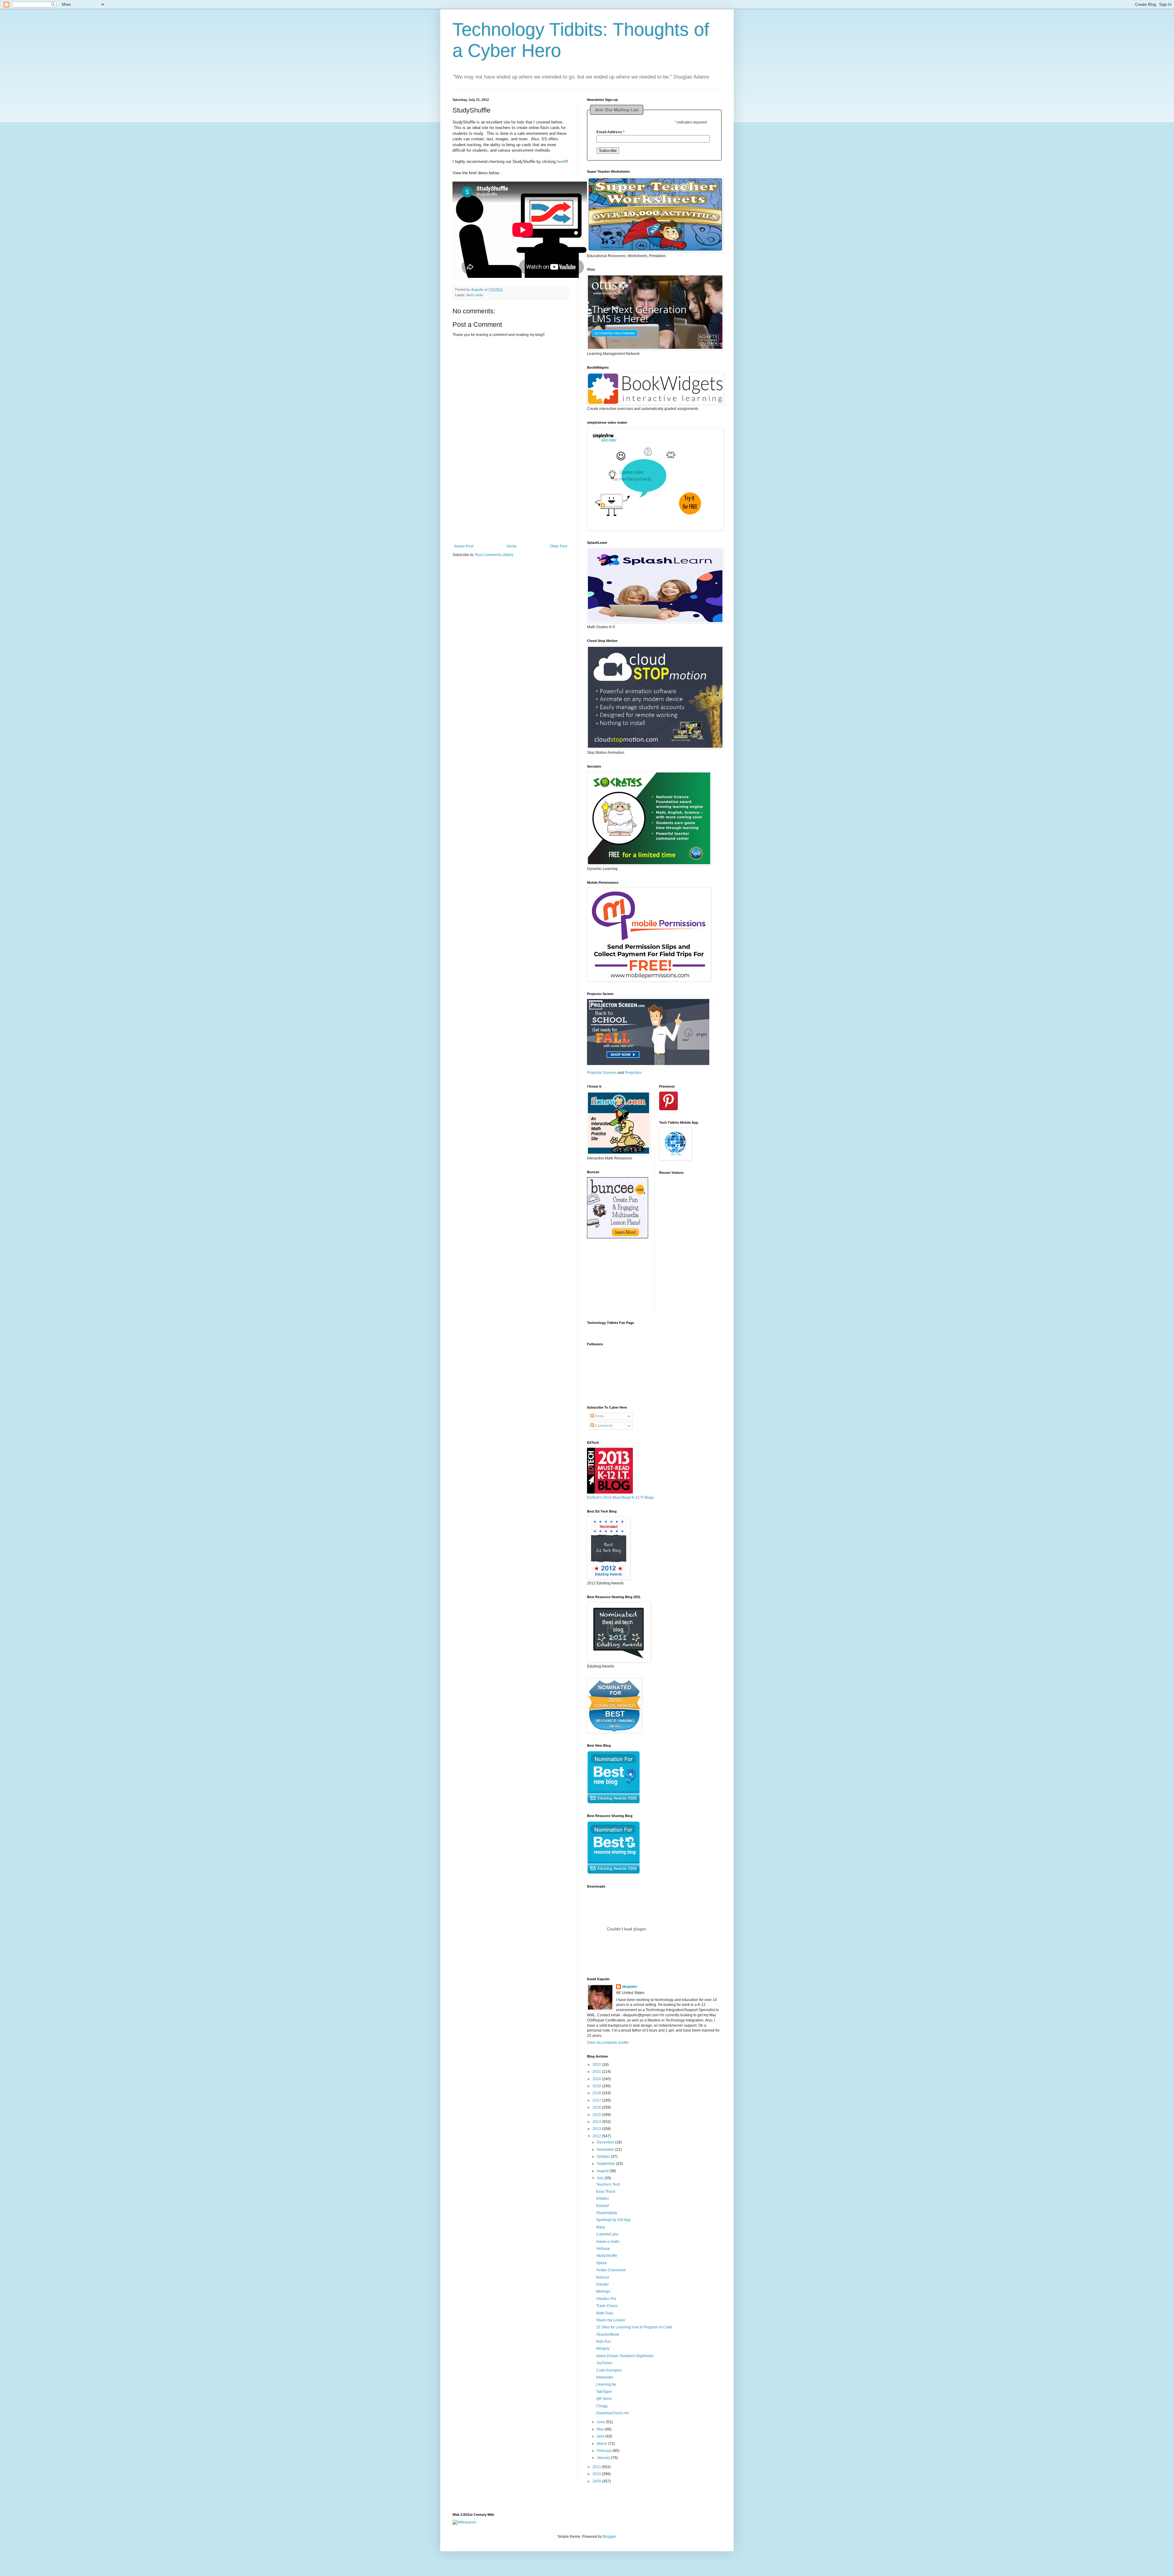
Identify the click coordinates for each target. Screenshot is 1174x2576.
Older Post (558, 546)
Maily (601, 2227)
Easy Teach (606, 2191)
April (601, 2436)
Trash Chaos (607, 2306)
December (606, 2142)
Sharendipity (607, 2213)
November (606, 2150)
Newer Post (464, 546)
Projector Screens (602, 1073)
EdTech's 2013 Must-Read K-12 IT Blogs (620, 1498)
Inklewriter (605, 2377)
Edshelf (602, 2206)
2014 (597, 2122)
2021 (597, 2072)
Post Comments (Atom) (494, 555)
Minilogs (603, 2291)
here (561, 162)
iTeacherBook (608, 2335)
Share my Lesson (611, 2320)
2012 (597, 2136)
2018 (597, 2093)
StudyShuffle (607, 2256)
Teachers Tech (608, 2184)
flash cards (475, 295)
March (602, 2444)
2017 (597, 2100)
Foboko (602, 2284)
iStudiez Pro (606, 2299)
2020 (597, 2079)
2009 (597, 2481)
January (604, 2458)
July (601, 2178)
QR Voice (604, 2399)
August (603, 2171)
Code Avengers (609, 2370)
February (605, 2451)
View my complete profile (608, 2043)
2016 (597, 2107)
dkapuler (630, 1987)
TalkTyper (604, 2392)
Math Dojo (605, 2313)
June (601, 2422)
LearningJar (606, 2384)
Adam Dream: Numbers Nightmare (625, 2356)
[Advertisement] (511, 506)
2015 (597, 2115)
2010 (597, 2474)
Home (512, 546)
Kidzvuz (603, 2277)
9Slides (602, 2198)
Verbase (603, 2249)
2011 (597, 2467)
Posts (599, 1416)
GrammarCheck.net (612, 2413)
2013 (597, 2129)
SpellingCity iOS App (613, 2220)
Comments (604, 1426)
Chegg (602, 2406)
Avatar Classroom (611, 2270)
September (606, 2164)
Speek (602, 2263)
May (601, 2429)
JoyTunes (604, 2363)
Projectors (633, 1073)
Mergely (603, 2349)
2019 (597, 2086)
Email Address (611, 132)
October (604, 2157)
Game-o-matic (608, 2242)
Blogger (609, 2537)
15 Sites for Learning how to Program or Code (634, 2327)
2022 (597, 2065)
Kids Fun (604, 2342)
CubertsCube (607, 2234)
